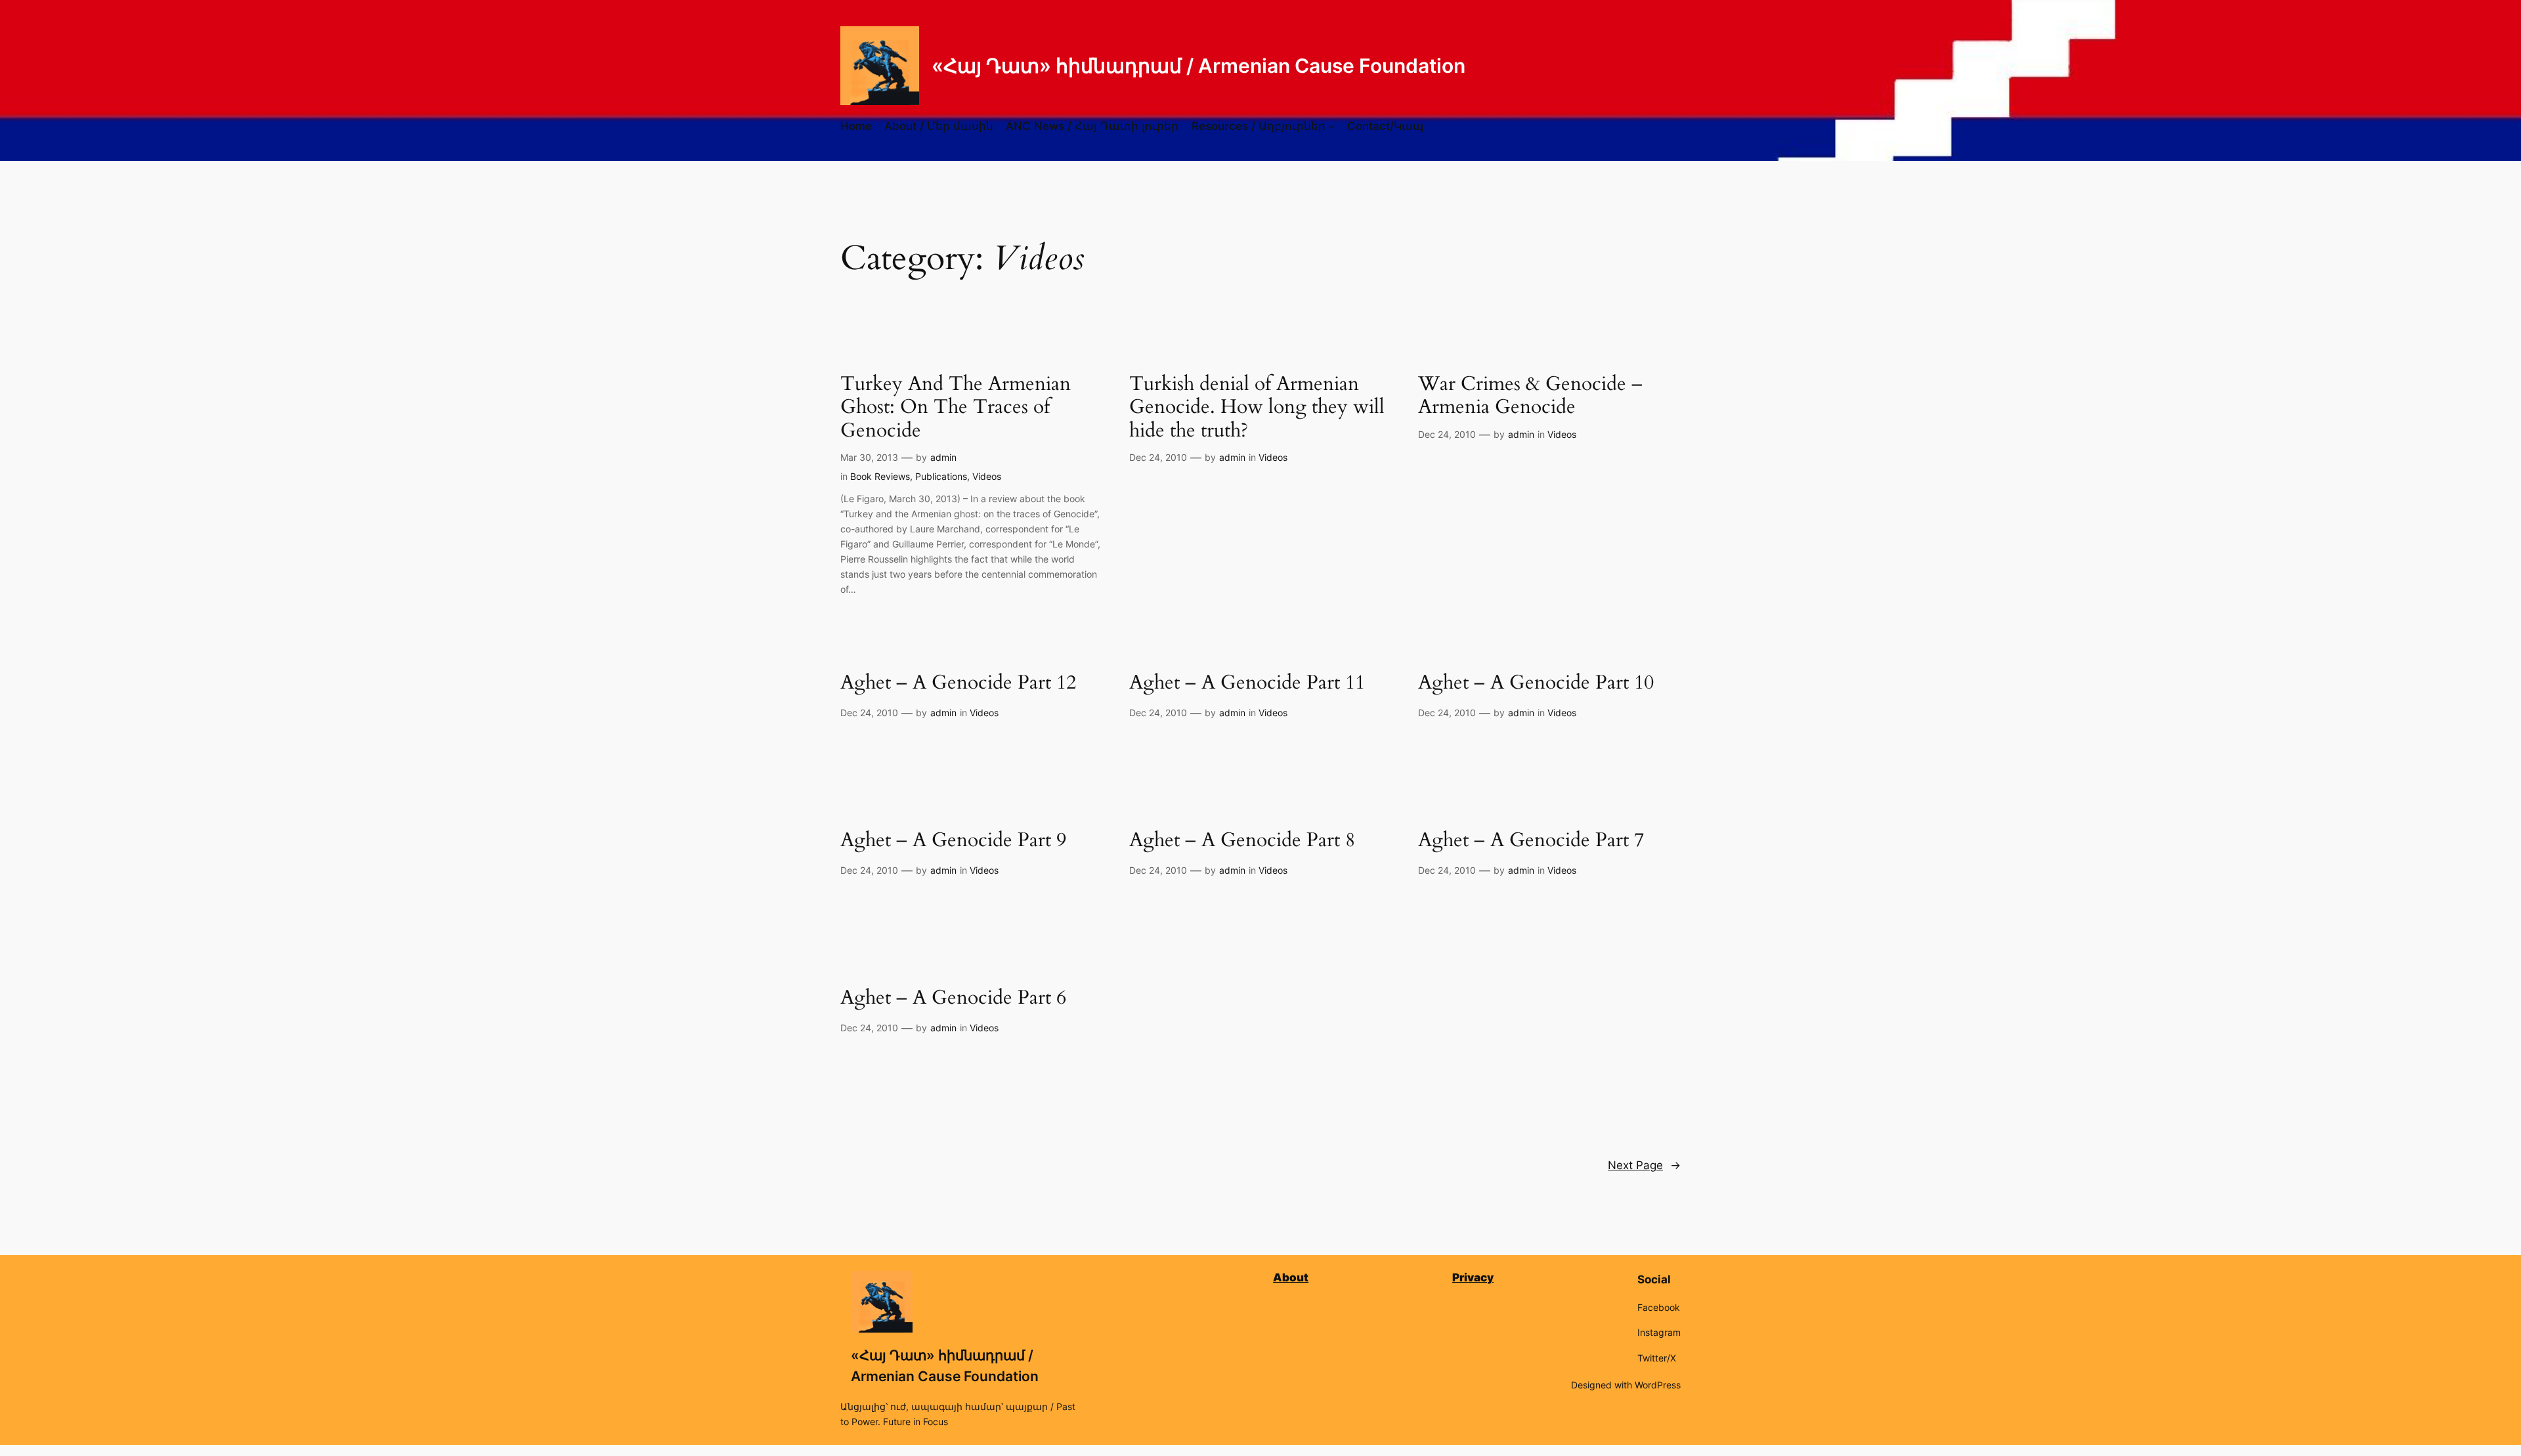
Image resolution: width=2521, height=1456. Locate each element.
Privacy (1473, 1277)
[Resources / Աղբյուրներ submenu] (1331, 126)
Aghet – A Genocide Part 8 (1242, 841)
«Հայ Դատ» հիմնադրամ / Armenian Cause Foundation (1198, 66)
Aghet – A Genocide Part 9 (953, 841)
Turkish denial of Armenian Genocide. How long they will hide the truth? (1257, 408)
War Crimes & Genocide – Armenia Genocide (1530, 396)
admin (943, 457)
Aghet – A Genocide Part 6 (953, 998)
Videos (987, 476)
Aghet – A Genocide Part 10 (1536, 683)
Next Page (1644, 1165)
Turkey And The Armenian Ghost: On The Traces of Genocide (956, 408)
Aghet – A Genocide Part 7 (1531, 841)
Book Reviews (880, 476)
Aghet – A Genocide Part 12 (958, 683)
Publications (941, 476)
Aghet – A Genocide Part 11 (1247, 683)
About (1291, 1277)
